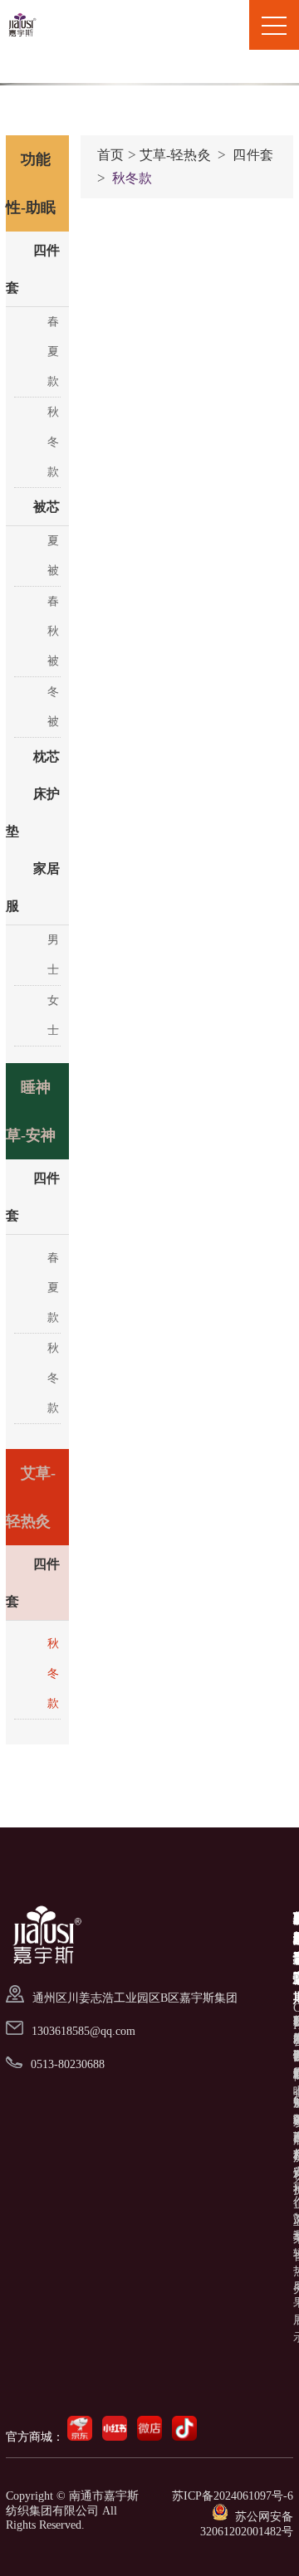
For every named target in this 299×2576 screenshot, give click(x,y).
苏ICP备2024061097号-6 (233, 2496)
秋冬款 (132, 178)
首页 (110, 155)
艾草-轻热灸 (175, 155)
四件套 (252, 155)
